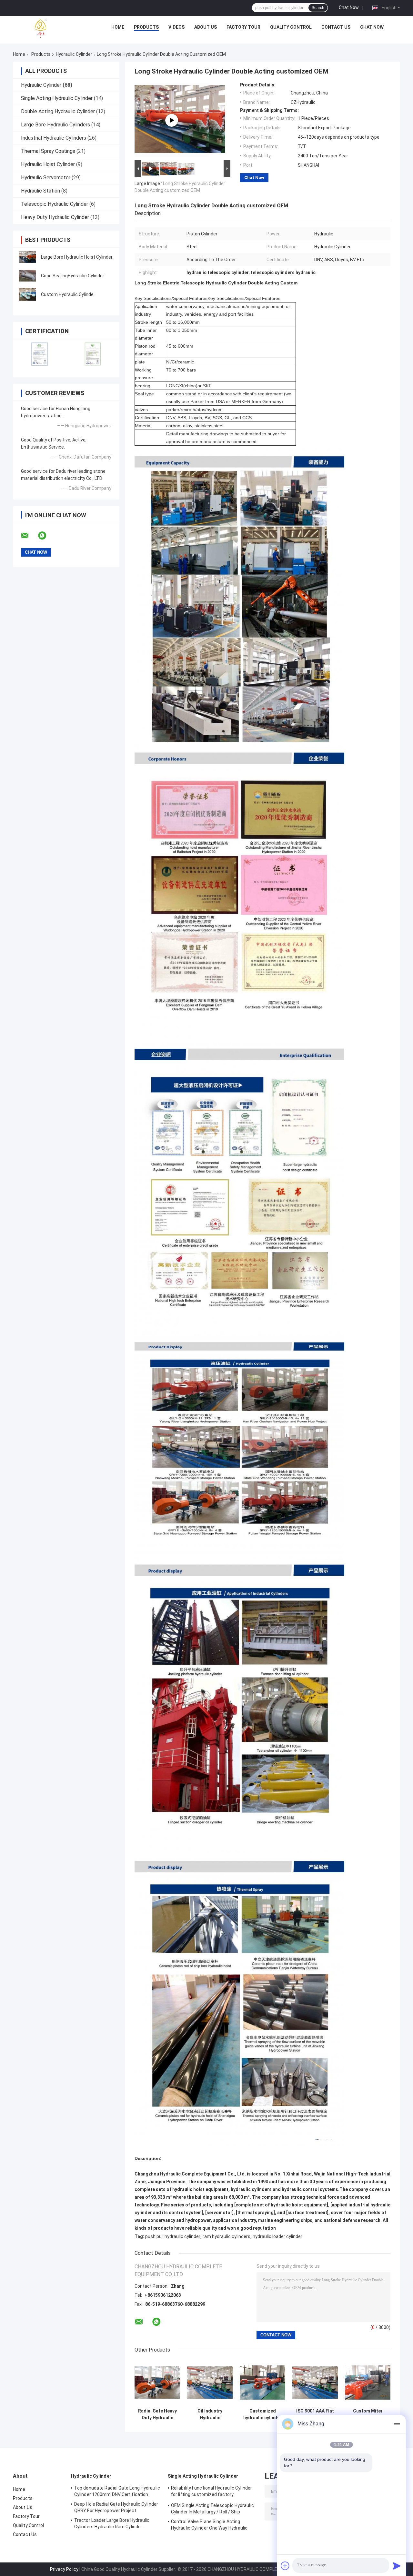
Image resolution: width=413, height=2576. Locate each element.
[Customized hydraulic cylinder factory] (262, 2382)
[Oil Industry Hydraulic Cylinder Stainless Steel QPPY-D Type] (210, 2382)
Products (146, 27)
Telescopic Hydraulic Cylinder (55, 204)
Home (118, 27)
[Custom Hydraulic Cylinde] (27, 294)
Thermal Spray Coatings (48, 151)
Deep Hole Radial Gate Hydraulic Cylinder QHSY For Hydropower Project (116, 2507)
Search (318, 8)
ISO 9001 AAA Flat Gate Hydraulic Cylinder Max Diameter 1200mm (315, 2414)
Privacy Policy (64, 2569)
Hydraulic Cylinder (74, 54)
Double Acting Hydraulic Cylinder (58, 111)
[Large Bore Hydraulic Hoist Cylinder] (27, 257)
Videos (176, 27)
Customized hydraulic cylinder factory (262, 2414)
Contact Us (336, 27)
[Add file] (285, 2566)
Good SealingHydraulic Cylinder (73, 276)
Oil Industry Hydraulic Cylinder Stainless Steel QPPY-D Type (210, 2414)
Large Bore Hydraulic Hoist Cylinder (77, 257)
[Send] (397, 2566)
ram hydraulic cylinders (227, 2236)
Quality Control (291, 27)
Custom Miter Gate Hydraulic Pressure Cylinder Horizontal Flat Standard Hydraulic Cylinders (368, 2414)
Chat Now (349, 7)
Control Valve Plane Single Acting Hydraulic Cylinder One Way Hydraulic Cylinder (209, 2526)
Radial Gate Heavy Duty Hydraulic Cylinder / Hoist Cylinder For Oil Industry (157, 2414)
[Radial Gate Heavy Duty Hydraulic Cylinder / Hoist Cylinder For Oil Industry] (157, 2382)
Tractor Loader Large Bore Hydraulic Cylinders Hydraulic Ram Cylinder (112, 2523)
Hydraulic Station (40, 191)
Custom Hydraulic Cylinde (67, 294)
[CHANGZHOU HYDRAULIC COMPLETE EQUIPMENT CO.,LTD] (55, 29)
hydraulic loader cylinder (277, 2236)
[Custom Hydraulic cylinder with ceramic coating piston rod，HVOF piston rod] (172, 120)
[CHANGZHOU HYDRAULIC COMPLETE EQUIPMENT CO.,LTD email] (29, 536)
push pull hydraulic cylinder (173, 2236)
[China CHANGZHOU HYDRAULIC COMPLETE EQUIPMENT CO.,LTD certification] (40, 354)
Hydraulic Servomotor (46, 178)
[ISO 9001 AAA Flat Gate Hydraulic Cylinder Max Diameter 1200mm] (315, 2382)
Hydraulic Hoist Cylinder (48, 164)
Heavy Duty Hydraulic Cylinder (55, 217)
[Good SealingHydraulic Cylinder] (27, 276)
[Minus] (397, 2424)
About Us (206, 27)
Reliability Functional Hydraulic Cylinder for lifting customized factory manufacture (212, 2492)
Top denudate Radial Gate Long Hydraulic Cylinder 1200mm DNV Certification (117, 2491)
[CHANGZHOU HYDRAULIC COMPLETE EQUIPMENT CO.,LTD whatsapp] (46, 536)
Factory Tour (243, 27)
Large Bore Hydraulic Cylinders (55, 125)
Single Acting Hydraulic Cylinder (57, 98)
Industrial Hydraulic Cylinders (54, 138)
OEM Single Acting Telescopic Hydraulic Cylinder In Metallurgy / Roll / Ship (212, 2509)
